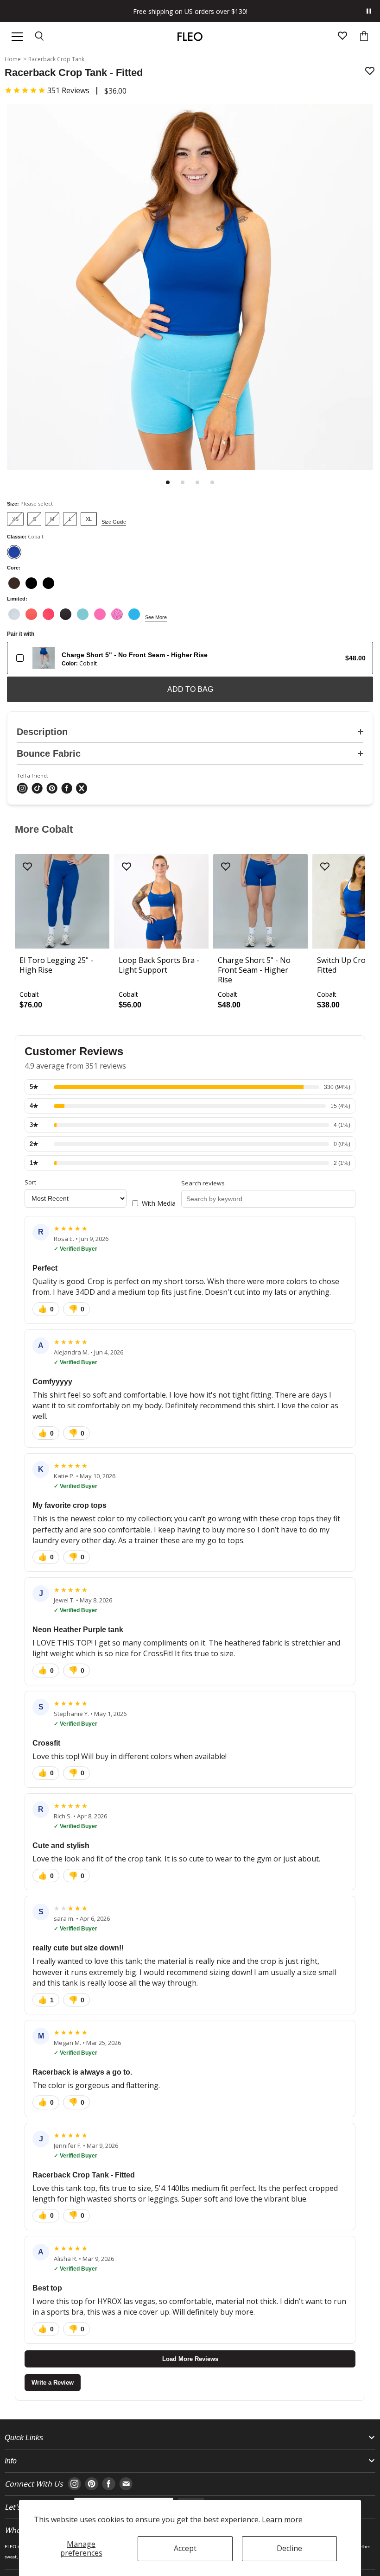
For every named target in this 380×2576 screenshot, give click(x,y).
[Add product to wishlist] (370, 72)
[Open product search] (40, 37)
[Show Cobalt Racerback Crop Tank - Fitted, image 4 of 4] (212, 482)
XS (15, 519)
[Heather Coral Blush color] (31, 614)
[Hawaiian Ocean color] (134, 614)
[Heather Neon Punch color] (48, 614)
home (13, 59)
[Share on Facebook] (67, 789)
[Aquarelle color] (83, 614)
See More (156, 617)
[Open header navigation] (17, 37)
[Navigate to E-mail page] (126, 2484)
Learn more (282, 2519)
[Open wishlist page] (342, 37)
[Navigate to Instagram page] (74, 2484)
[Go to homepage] (190, 37)
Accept (185, 2548)
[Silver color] (14, 614)
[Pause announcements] (369, 11)
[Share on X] (82, 789)
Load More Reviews (190, 2359)
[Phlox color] (100, 614)
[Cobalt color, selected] (14, 552)
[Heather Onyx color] (66, 614)
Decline (289, 2548)
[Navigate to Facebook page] (109, 2484)
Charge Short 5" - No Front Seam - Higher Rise (135, 655)
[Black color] (31, 583)
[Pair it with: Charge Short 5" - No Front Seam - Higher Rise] (20, 658)
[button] (47, 90)
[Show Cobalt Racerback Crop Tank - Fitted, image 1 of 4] (168, 482)
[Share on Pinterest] (52, 789)
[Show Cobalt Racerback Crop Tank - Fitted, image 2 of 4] (183, 482)
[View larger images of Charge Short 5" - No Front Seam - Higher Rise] (44, 658)
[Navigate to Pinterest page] (92, 2484)
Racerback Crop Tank (56, 59)
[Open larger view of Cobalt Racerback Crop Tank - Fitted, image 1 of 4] (190, 288)
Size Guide (114, 522)
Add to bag (190, 689)
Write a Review (53, 2383)
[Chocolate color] (14, 583)
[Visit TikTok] (37, 789)
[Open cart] (364, 37)
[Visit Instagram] (22, 789)
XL (89, 519)
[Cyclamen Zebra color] (117, 614)
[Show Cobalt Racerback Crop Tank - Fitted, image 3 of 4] (197, 482)
